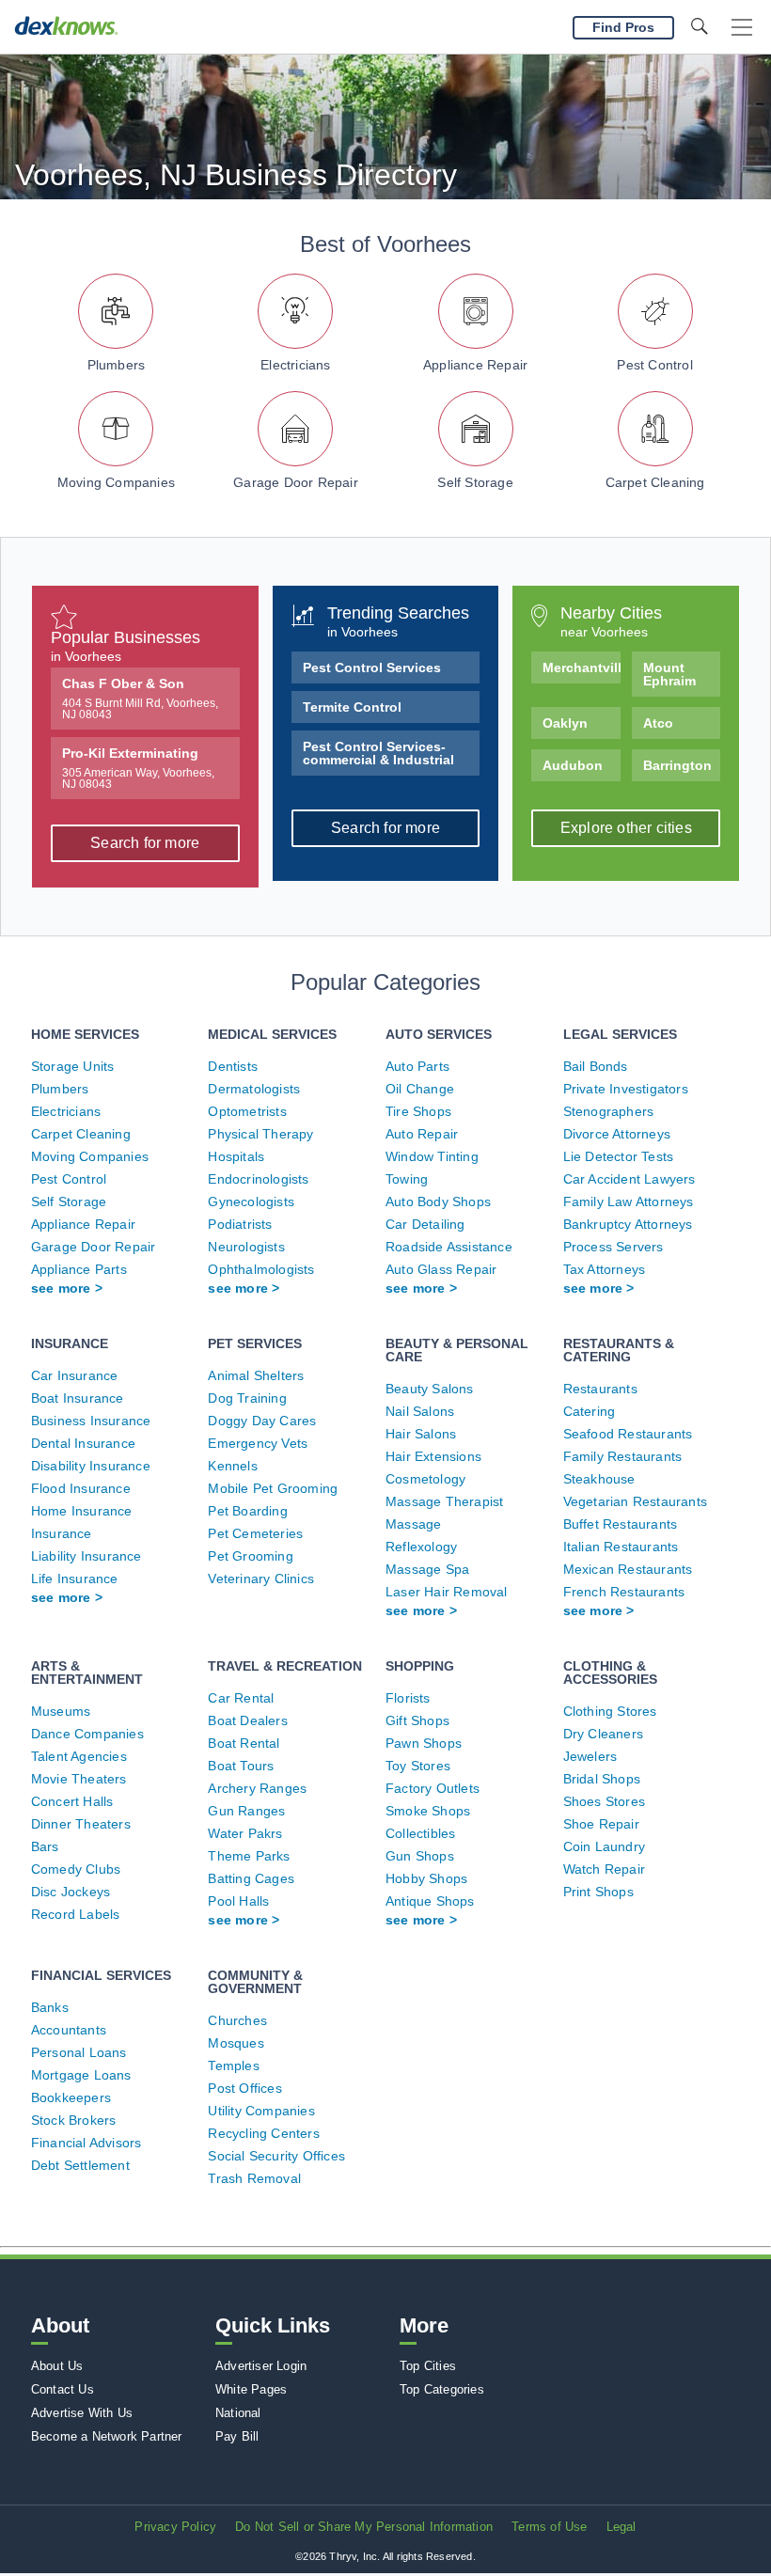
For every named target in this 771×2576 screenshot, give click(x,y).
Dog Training (247, 1398)
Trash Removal (254, 2178)
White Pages (251, 2389)
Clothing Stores (610, 1711)
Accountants (69, 2030)
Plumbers (117, 365)
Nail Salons (420, 1411)
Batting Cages (251, 1878)
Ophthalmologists (261, 1269)
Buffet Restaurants (621, 1524)
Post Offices (244, 2088)
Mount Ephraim (669, 674)
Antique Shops (430, 1901)
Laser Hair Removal (447, 1592)
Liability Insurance (87, 1556)
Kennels (232, 1466)
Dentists (233, 1066)
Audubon (573, 765)
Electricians (295, 365)
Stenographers (609, 1111)
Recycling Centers (263, 2133)
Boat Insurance (78, 1398)
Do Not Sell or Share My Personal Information (364, 2527)
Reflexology (421, 1547)
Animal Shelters (256, 1375)
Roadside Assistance (449, 1247)
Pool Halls (238, 1901)
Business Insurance (91, 1421)
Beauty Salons (430, 1389)
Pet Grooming (250, 1556)
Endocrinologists (258, 1179)
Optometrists (247, 1111)
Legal (622, 2527)
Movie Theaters (79, 1779)
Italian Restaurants (621, 1547)
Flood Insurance (81, 1488)
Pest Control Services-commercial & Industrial (378, 753)
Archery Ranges (257, 1788)
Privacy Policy (175, 2527)
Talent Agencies (79, 1756)
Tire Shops (418, 1111)
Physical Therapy (260, 1134)
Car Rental (241, 1698)
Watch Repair (604, 1869)
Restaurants (600, 1389)
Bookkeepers (71, 2097)
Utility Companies (261, 2111)
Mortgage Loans (81, 2075)
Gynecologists (251, 1202)
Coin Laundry (604, 1846)
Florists (408, 1698)
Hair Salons (421, 1434)
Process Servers (614, 1247)
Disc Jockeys (71, 1892)
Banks (50, 2007)
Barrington (677, 765)
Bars (45, 1846)
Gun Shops (420, 1856)
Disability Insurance (91, 1466)
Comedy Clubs (76, 1869)
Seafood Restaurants (628, 1434)
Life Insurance (75, 1579)
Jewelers (590, 1756)
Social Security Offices (276, 2156)
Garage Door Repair (296, 482)
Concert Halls (72, 1801)
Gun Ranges (246, 1811)
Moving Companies (116, 482)
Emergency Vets (258, 1443)
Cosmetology (425, 1479)
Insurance (62, 1533)
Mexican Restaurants (628, 1569)
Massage (413, 1524)
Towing (407, 1179)
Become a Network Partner (107, 2436)
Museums (61, 1711)
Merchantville (581, 668)
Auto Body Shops (438, 1202)
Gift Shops (417, 1720)
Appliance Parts (79, 1269)
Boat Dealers (247, 1720)
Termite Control (352, 707)
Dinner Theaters (81, 1824)
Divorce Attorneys (617, 1134)
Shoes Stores (604, 1801)
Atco (658, 723)
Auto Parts (417, 1066)
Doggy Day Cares (262, 1421)
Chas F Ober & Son (140, 699)
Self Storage (475, 482)
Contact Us (63, 2389)
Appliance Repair (475, 365)
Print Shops (598, 1892)
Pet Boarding (247, 1511)
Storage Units (73, 1066)
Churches (237, 2020)
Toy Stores (418, 1766)
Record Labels (76, 1914)
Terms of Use (549, 2527)
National (238, 2413)
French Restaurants (624, 1592)
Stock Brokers (74, 2120)
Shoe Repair (601, 1824)
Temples (233, 2066)
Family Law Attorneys (629, 1202)
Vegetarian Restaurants (635, 1501)
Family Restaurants (623, 1456)
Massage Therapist (444, 1501)
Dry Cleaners (603, 1734)
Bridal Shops (602, 1779)
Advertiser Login (261, 2366)
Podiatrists (240, 1224)
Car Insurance (75, 1375)
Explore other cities (626, 828)
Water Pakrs (245, 1833)
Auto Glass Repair (441, 1269)
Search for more (145, 843)
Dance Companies (87, 1734)
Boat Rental (244, 1743)
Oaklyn (565, 723)
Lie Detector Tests (619, 1156)
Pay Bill (237, 2436)
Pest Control (654, 365)
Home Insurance (82, 1511)
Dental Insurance (83, 1443)
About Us (57, 2366)
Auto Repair (422, 1134)
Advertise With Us (82, 2413)
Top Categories (442, 2389)
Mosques (236, 2043)
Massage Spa (427, 1569)
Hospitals (236, 1156)
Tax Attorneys (605, 1269)
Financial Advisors (87, 2143)
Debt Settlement (80, 2165)
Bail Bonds (596, 1066)
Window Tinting (432, 1156)
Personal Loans (79, 2052)
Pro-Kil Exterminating (138, 768)
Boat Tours (241, 1766)
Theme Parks (249, 1856)
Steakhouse (599, 1479)
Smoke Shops (428, 1811)
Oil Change (420, 1089)
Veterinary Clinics (261, 1579)
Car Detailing (425, 1224)
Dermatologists (254, 1089)
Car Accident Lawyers (629, 1179)
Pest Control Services (372, 668)
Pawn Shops (424, 1743)
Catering (590, 1411)
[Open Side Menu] (742, 28)
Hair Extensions (433, 1456)
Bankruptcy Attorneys (628, 1224)
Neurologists (246, 1247)
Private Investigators (626, 1089)
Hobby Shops (426, 1878)
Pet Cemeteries (255, 1533)
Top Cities (428, 2366)
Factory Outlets (433, 1788)
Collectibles (420, 1833)
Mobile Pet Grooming (273, 1488)
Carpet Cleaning (655, 482)
